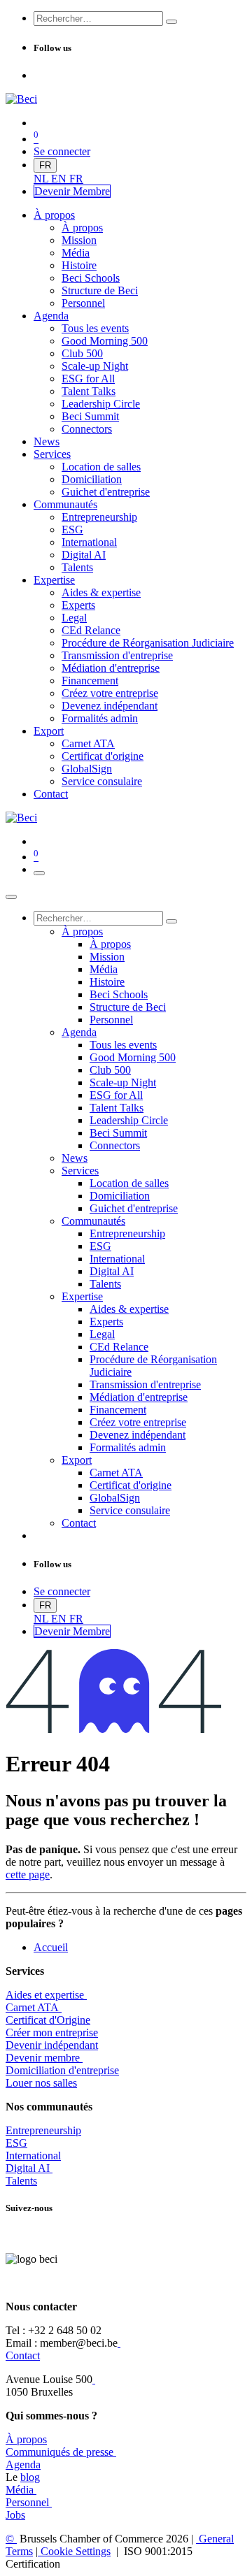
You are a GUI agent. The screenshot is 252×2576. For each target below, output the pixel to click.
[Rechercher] (171, 22)
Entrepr (43, 2130)
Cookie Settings (74, 2551)
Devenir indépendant (52, 2045)
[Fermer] (11, 897)
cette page (28, 1875)
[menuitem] (42, 179)
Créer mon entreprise (52, 2032)
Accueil (51, 1947)
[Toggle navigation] (39, 873)
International (33, 2156)
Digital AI (28, 2168)
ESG (16, 2143)
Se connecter (62, 151)
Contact (23, 2355)
